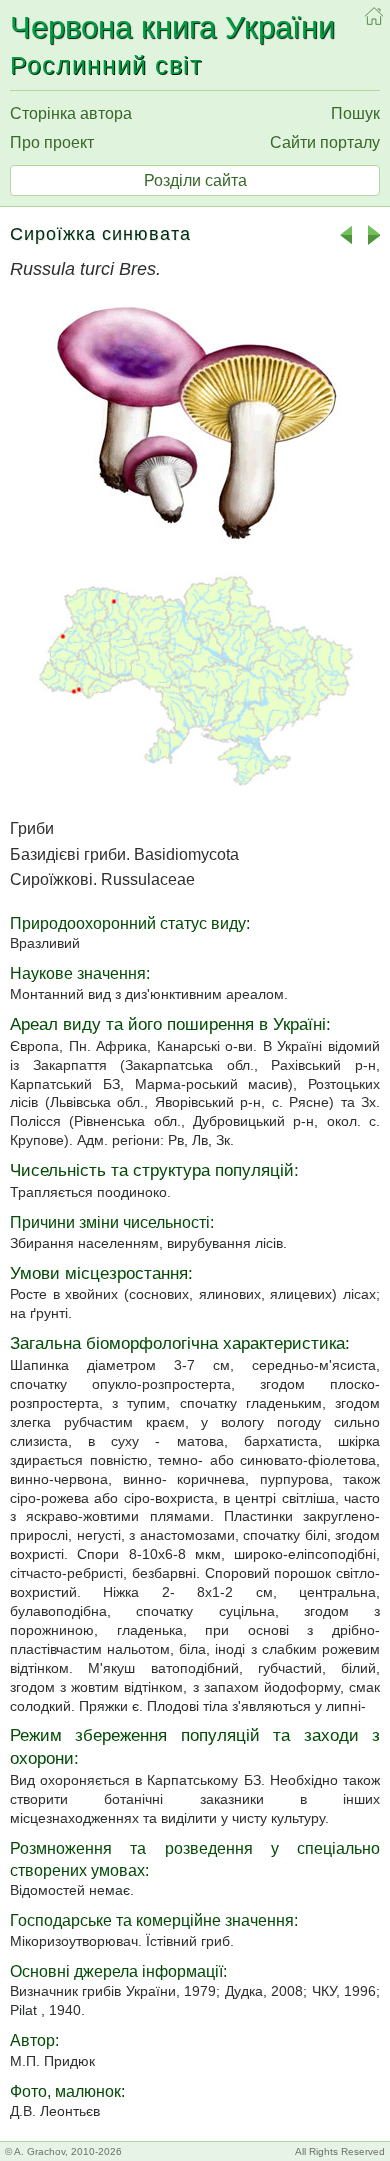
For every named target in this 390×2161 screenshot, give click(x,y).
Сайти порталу (325, 142)
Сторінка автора (71, 113)
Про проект (52, 142)
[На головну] (374, 16)
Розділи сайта (195, 180)
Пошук (355, 113)
